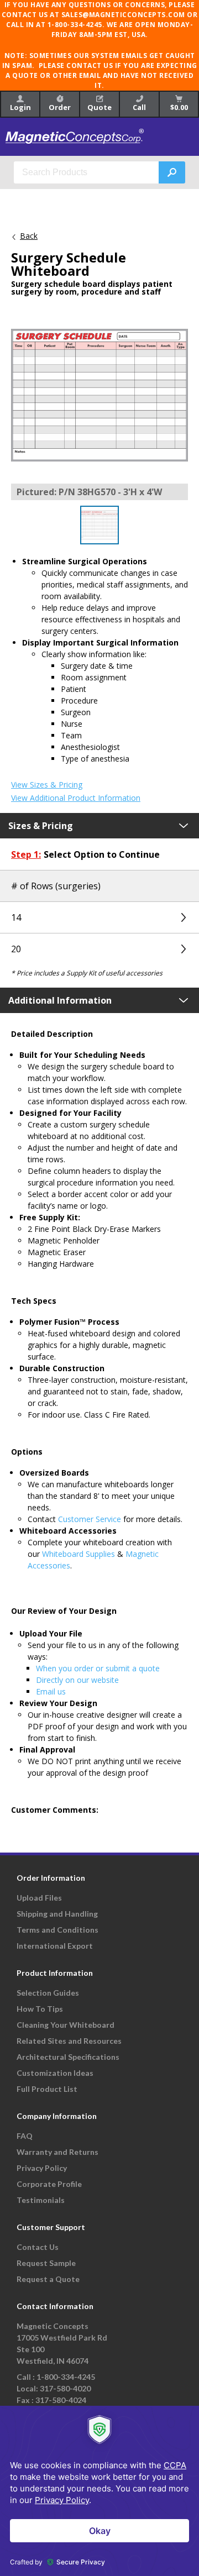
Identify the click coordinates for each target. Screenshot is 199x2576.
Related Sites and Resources (69, 2041)
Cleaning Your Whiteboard (66, 2025)
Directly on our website (77, 1680)
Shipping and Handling (57, 1914)
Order (60, 107)
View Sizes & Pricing (47, 785)
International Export (55, 1946)
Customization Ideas (55, 2073)
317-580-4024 (61, 2400)
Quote (99, 107)
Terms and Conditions (57, 1930)
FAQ (25, 2136)
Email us (51, 1691)
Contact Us (38, 2247)
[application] (99, 2491)
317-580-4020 (65, 2388)
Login (20, 107)
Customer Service (90, 1519)
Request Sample (46, 2263)
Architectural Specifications (68, 2057)
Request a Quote (48, 2279)
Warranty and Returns (57, 2152)
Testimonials (41, 2200)
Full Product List (47, 2089)
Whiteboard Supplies (78, 1554)
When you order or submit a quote (98, 1668)
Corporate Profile (49, 2184)
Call (139, 107)
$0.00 (179, 107)
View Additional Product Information (76, 798)
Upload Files (39, 1898)
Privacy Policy (42, 2168)
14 (16, 917)
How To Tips (40, 2009)
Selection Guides (48, 1993)
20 (16, 949)
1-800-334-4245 (66, 2377)
